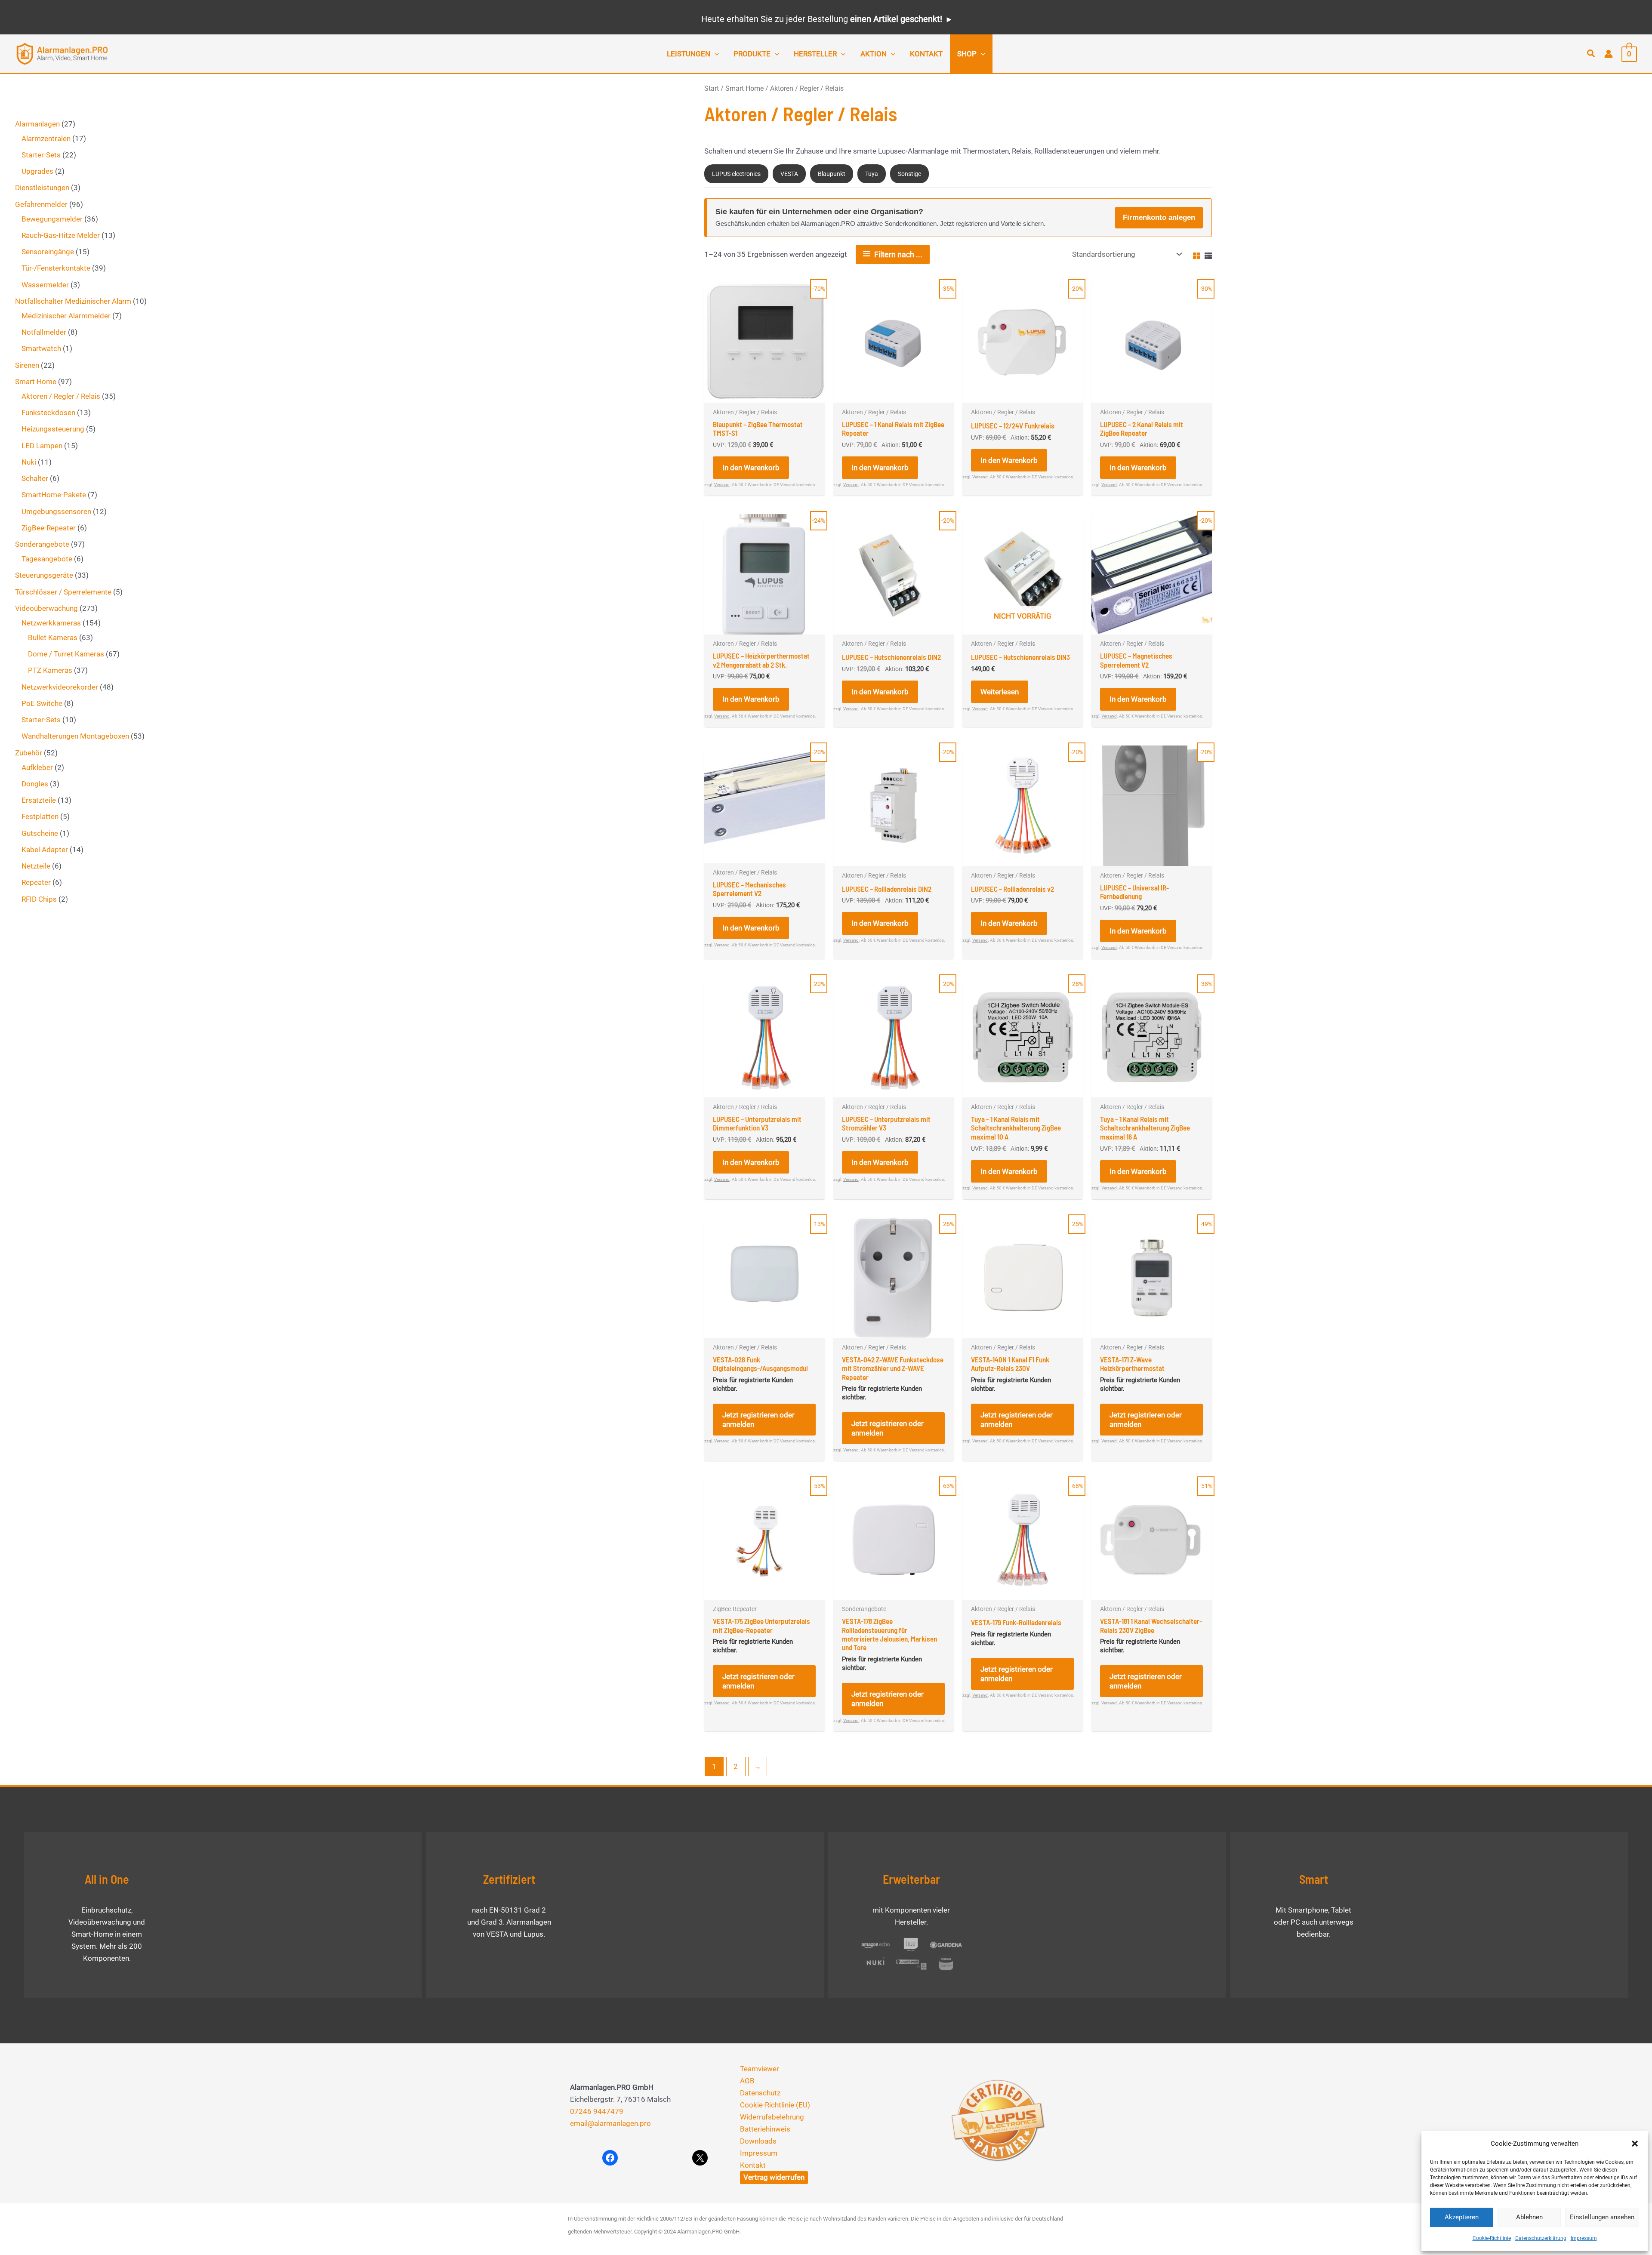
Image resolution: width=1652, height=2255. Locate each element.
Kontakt (753, 2165)
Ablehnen (1529, 2217)
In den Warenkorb (751, 468)
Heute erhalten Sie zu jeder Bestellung (822, 19)
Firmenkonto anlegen (1159, 217)
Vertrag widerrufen (774, 2177)
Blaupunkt (832, 174)
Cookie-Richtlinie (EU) (775, 2105)
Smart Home (744, 88)
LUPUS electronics (736, 174)
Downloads (758, 2141)
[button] (1635, 2144)
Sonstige (909, 174)
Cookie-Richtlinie (1492, 2238)
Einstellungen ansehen (1602, 2217)
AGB (747, 2081)
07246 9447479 (597, 2111)
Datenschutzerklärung (1541, 2238)
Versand (722, 485)
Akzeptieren (1462, 2217)
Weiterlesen (1000, 692)
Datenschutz (760, 2093)
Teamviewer (760, 2069)
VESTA (789, 174)
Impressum (1584, 2238)
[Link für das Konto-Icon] (1609, 54)
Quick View (764, 394)
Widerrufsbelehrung (772, 2117)
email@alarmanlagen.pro (610, 2123)
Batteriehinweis (765, 2129)
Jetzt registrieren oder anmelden (758, 1420)
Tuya (872, 174)
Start (712, 88)
